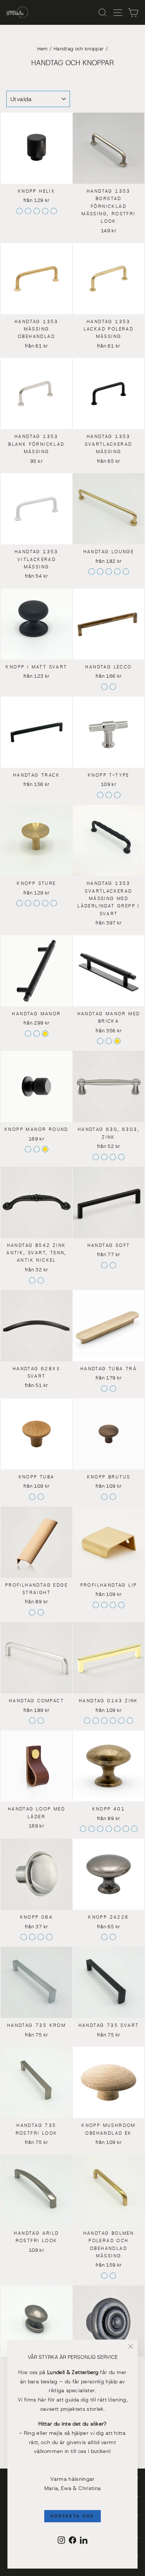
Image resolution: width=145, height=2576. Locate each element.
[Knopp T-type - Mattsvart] (117, 795)
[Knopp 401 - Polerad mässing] (134, 1829)
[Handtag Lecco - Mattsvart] (113, 687)
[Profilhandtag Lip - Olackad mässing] (121, 1605)
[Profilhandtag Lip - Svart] (113, 1605)
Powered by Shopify (72, 2569)
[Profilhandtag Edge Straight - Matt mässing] (32, 1612)
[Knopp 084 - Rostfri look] (49, 1937)
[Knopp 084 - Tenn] (32, 1937)
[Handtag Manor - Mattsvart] (28, 1034)
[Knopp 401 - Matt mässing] (117, 1829)
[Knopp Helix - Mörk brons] (54, 211)
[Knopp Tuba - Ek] (32, 1497)
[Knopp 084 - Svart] (41, 1937)
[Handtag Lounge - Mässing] (100, 572)
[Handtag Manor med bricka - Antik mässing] (109, 1041)
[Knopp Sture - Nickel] (45, 903)
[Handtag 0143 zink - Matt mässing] (96, 1721)
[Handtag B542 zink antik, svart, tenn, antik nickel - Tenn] (41, 1280)
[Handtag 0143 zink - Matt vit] (121, 1721)
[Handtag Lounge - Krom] (92, 572)
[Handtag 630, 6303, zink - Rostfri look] (96, 1157)
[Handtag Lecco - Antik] (104, 687)
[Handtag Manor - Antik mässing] (37, 1034)
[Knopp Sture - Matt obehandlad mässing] (20, 903)
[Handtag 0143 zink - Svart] (104, 1721)
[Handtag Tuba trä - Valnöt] (113, 1389)
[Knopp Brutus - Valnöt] (104, 1497)
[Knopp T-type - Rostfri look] (100, 795)
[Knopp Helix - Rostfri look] (20, 211)
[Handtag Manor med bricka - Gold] (117, 1041)
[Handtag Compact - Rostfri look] (32, 1721)
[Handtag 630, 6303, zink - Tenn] (104, 1157)
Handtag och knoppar (79, 49)
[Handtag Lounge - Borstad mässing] (109, 572)
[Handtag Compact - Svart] (41, 1721)
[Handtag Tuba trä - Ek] (104, 1389)
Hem (43, 49)
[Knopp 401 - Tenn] (109, 1829)
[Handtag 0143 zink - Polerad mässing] (130, 1721)
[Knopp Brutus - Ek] (113, 1497)
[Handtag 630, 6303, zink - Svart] (113, 1157)
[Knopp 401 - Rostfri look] (92, 1829)
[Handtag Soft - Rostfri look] (113, 1265)
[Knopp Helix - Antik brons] (45, 211)
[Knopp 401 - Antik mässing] (126, 1829)
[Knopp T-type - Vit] (109, 795)
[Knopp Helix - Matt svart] (28, 211)
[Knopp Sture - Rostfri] (54, 903)
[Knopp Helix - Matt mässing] (37, 211)
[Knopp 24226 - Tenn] (113, 1937)
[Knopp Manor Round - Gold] (45, 1149)
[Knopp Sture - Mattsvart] (28, 903)
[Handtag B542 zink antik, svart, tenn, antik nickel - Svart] (32, 1280)
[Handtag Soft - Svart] (104, 1265)
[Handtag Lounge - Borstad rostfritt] (117, 572)
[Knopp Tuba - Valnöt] (41, 1497)
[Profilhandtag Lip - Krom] (104, 1605)
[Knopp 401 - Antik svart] (100, 1829)
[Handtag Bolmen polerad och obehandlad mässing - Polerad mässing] (104, 2276)
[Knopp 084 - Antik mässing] (24, 1937)
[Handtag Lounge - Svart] (126, 572)
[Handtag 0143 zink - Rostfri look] (113, 1721)
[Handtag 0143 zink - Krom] (87, 1721)
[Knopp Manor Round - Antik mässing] (37, 1149)
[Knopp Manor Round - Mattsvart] (28, 1149)
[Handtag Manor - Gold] (45, 1034)
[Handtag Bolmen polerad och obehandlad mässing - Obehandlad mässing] (113, 2276)
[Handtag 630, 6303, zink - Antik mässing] (121, 1157)
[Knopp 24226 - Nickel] (104, 1937)
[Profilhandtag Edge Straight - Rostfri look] (41, 1612)
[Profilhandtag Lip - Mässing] (96, 1605)
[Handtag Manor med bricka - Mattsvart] (100, 1041)
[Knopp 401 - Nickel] (83, 1829)
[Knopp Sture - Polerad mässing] (37, 903)
